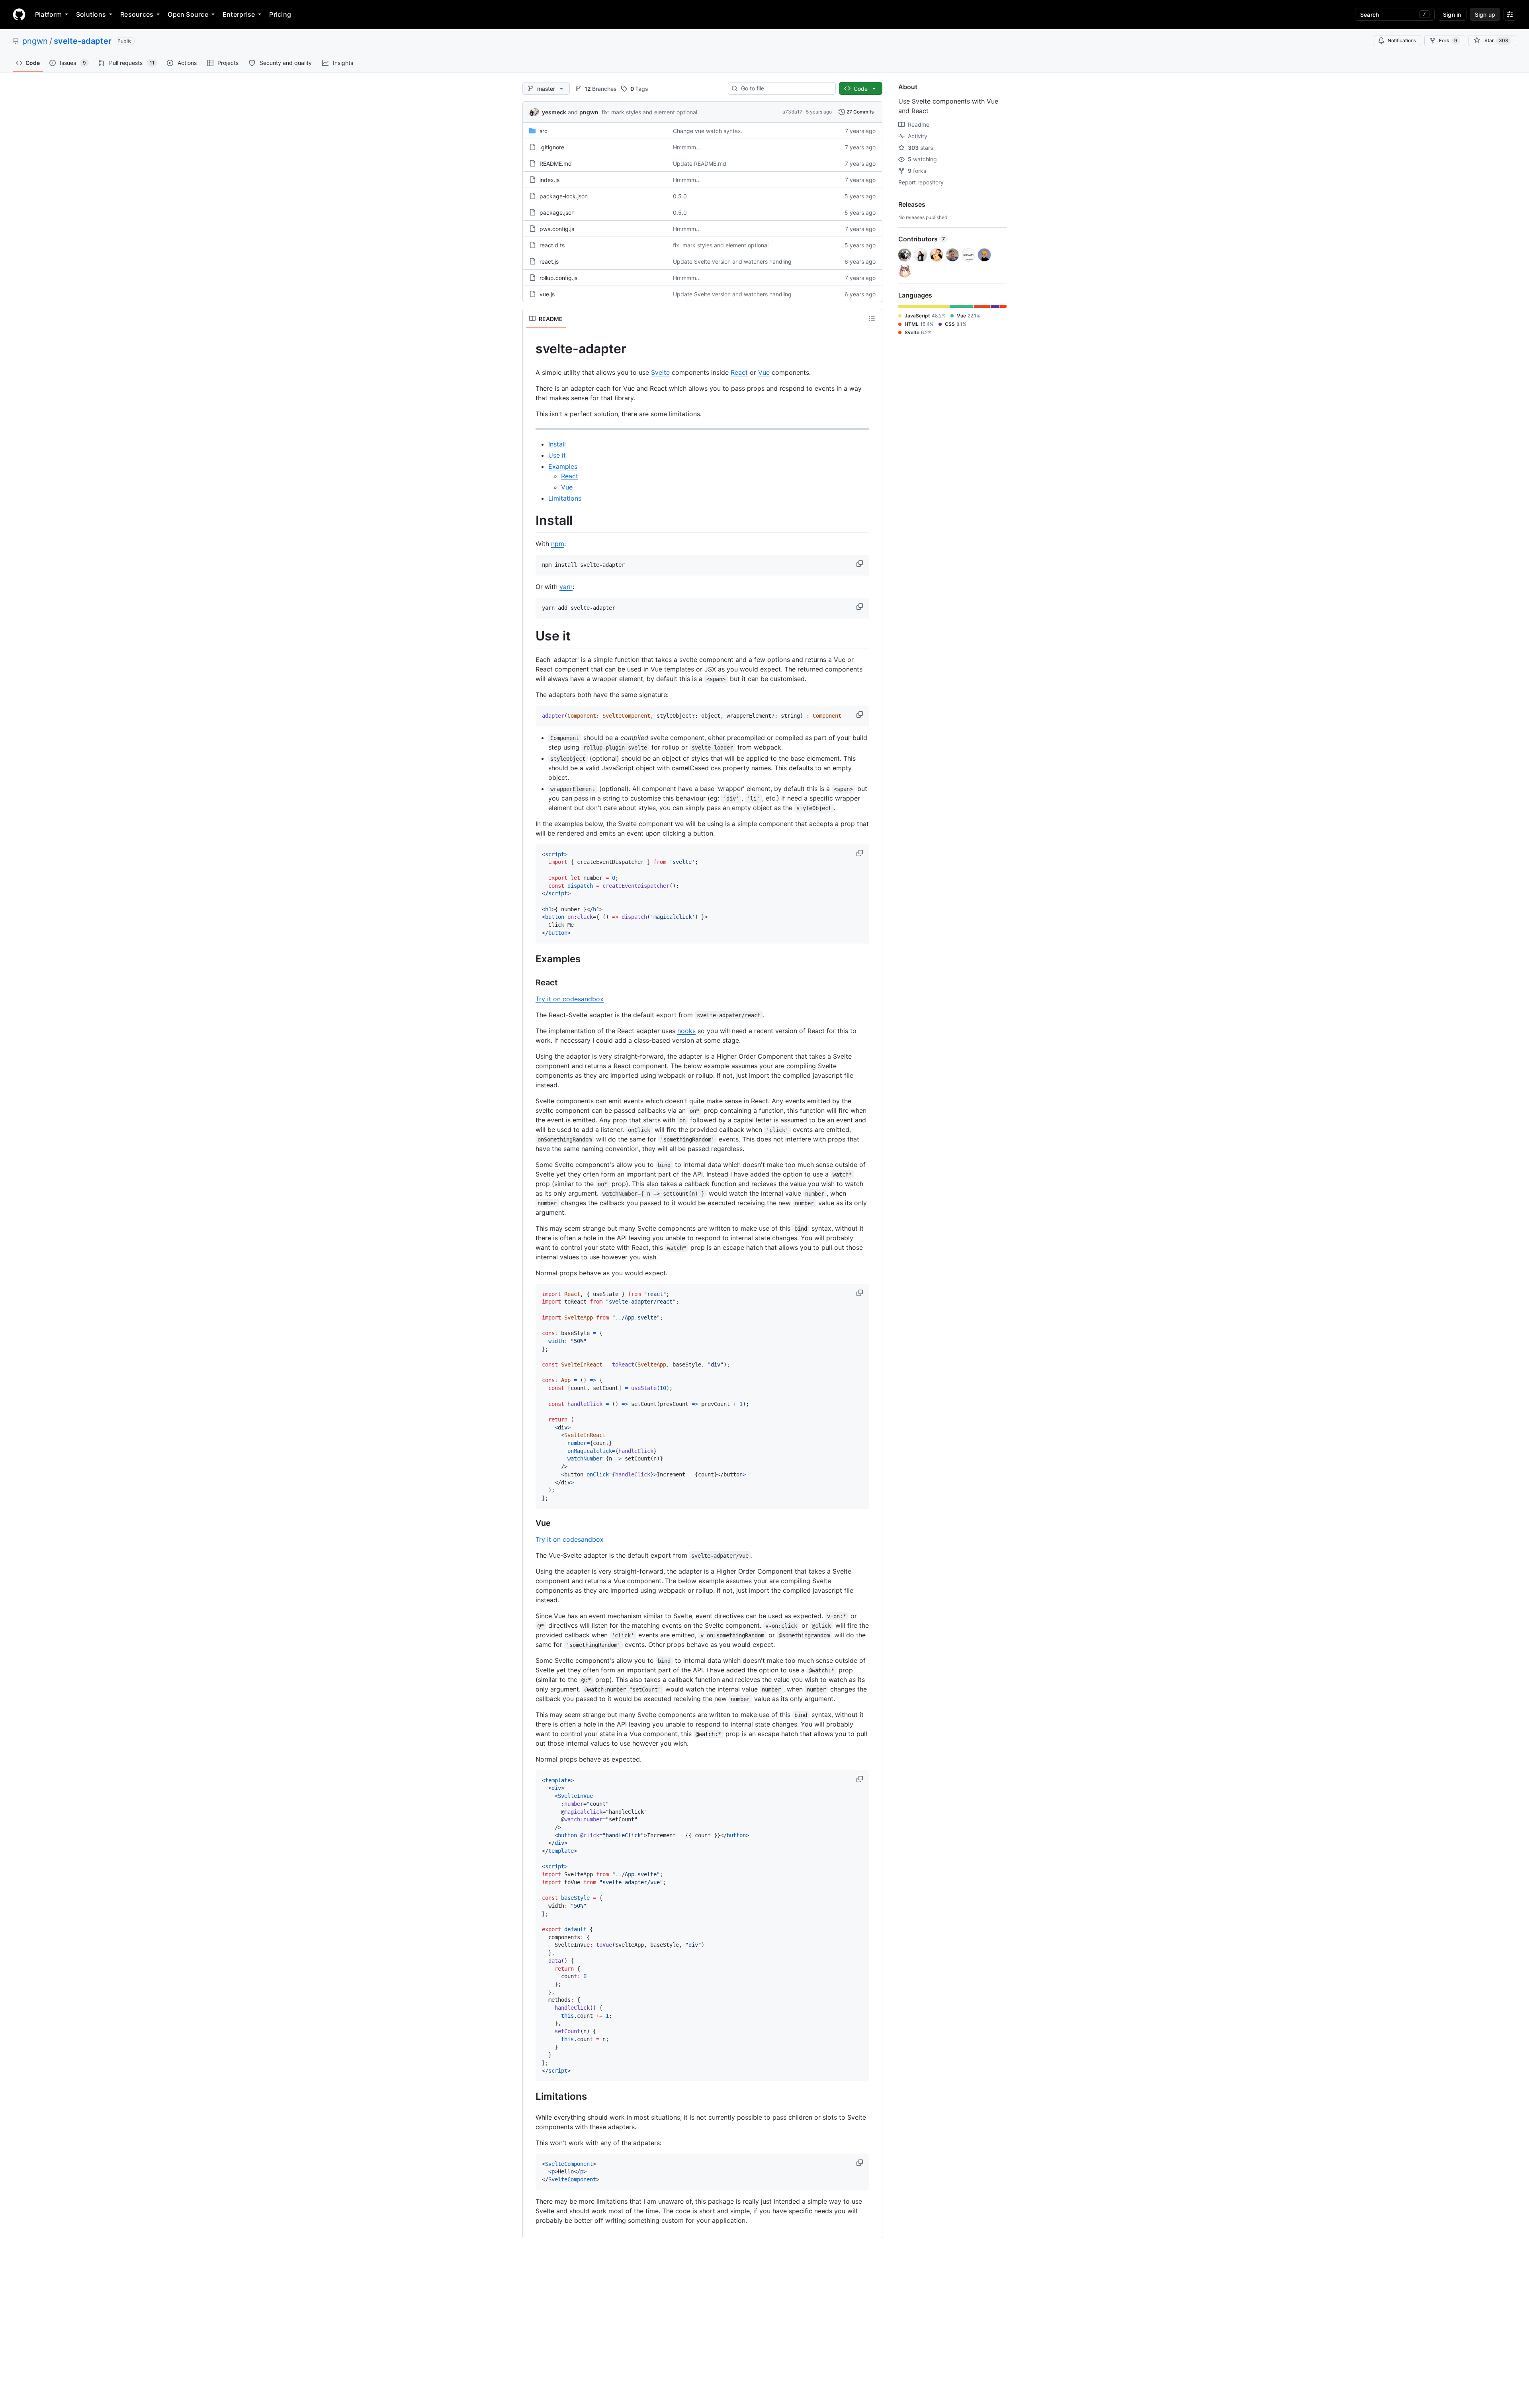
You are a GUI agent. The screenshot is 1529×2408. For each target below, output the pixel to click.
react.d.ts (552, 245)
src (544, 131)
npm (558, 544)
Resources (137, 14)
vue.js (547, 294)
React (739, 372)
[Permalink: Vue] (530, 1523)
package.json (557, 212)
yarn (566, 587)
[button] (860, 564)
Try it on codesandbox (570, 999)
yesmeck (554, 112)
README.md (556, 163)
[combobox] (785, 88)
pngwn (35, 41)
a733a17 (792, 112)
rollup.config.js (558, 278)
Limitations (565, 498)
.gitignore (552, 147)
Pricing (280, 14)
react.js (549, 261)
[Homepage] (19, 14)
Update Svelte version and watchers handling (732, 261)
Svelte (660, 372)
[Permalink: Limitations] (530, 2097)
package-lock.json (564, 196)
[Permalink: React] (530, 983)
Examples (563, 466)
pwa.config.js (557, 229)
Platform (48, 14)
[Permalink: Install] (530, 521)
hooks (686, 1031)
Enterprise (239, 14)
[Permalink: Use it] (530, 636)
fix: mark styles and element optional (649, 112)
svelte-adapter (83, 41)
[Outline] (872, 319)
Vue (764, 372)
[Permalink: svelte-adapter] (530, 349)
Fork (1448, 40)
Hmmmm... (687, 147)
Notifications (1402, 40)
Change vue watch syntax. (708, 131)
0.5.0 (680, 196)
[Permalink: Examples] (530, 959)
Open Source (188, 14)
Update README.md (700, 163)
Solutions (91, 14)
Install (557, 444)
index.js (549, 180)
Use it (557, 455)
